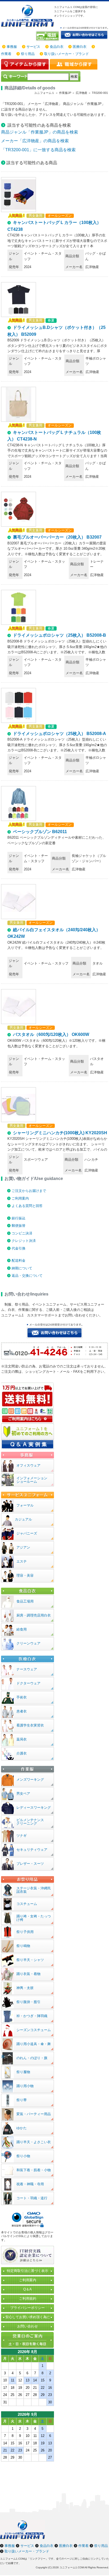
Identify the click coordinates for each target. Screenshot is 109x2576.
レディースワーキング (34, 1808)
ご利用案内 (20, 1198)
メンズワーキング (30, 1780)
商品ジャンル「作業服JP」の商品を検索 (40, 132)
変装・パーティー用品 (34, 2114)
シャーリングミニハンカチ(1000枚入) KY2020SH (60, 1133)
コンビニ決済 (22, 1233)
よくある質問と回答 (27, 1206)
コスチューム (27, 1904)
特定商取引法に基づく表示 (28, 2271)
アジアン (23, 1547)
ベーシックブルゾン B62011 (40, 832)
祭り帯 (22, 2100)
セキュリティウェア (32, 1850)
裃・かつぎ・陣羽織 (32, 2016)
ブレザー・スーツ (30, 1864)
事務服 (12, 47)
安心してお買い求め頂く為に (28, 2317)
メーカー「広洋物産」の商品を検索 (35, 141)
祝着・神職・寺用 (30, 2184)
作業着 (6, 54)
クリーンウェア (28, 1643)
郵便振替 (19, 1226)
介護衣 (22, 1753)
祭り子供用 (25, 1932)
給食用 (22, 1629)
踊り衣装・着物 (28, 1974)
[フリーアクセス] (48, 36)
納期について (22, 1268)
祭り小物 (23, 2156)
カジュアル (23, 1519)
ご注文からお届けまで (29, 1191)
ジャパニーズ (27, 1533)
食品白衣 (57, 47)
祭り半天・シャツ (30, 1960)
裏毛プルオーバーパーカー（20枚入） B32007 (57, 537)
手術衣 (22, 1697)
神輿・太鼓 (25, 1988)
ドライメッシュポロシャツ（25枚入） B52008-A (60, 734)
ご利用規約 (28, 2299)
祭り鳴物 (23, 1946)
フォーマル (25, 1505)
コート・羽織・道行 (32, 2198)
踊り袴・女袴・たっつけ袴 (34, 1918)
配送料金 (19, 1261)
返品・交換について (27, 1276)
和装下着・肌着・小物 (34, 2170)
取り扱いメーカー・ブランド (67, 54)
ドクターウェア (28, 1683)
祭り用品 (28, 54)
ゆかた (22, 2128)
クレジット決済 (24, 1241)
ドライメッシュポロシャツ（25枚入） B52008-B (60, 635)
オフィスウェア (28, 1465)
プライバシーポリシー (28, 2308)
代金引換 (19, 1248)
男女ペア (23, 1794)
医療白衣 (80, 47)
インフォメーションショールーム (32, 1480)
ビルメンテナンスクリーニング (30, 1822)
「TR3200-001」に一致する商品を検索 (38, 150)
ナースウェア (27, 1669)
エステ (22, 1561)
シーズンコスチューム (34, 2030)
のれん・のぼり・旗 (32, 2058)
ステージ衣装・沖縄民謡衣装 (34, 1890)
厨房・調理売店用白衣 (34, 1615)
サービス (33, 47)
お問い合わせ (28, 2326)
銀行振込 (19, 1218)
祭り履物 (23, 2072)
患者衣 (22, 1711)
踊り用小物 (25, 2086)
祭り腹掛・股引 (28, 2002)
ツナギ (22, 1836)
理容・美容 (25, 1575)
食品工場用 (25, 1601)
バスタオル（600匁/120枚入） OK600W (51, 1034)
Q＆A (28, 2289)
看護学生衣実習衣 (30, 1725)
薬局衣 (22, 1739)
